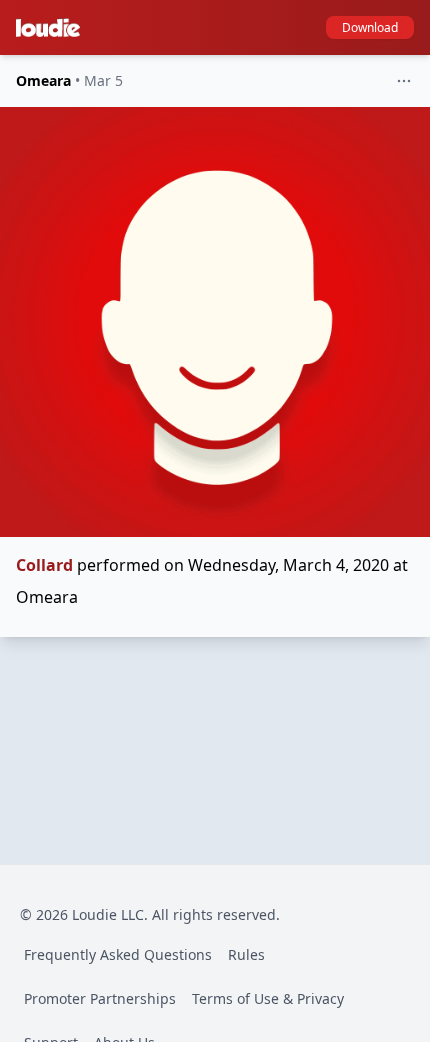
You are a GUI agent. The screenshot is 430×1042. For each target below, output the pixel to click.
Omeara (43, 80)
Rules (246, 954)
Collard (44, 565)
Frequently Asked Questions (118, 954)
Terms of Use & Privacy (268, 998)
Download (370, 27)
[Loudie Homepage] (52, 28)
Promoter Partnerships (100, 998)
